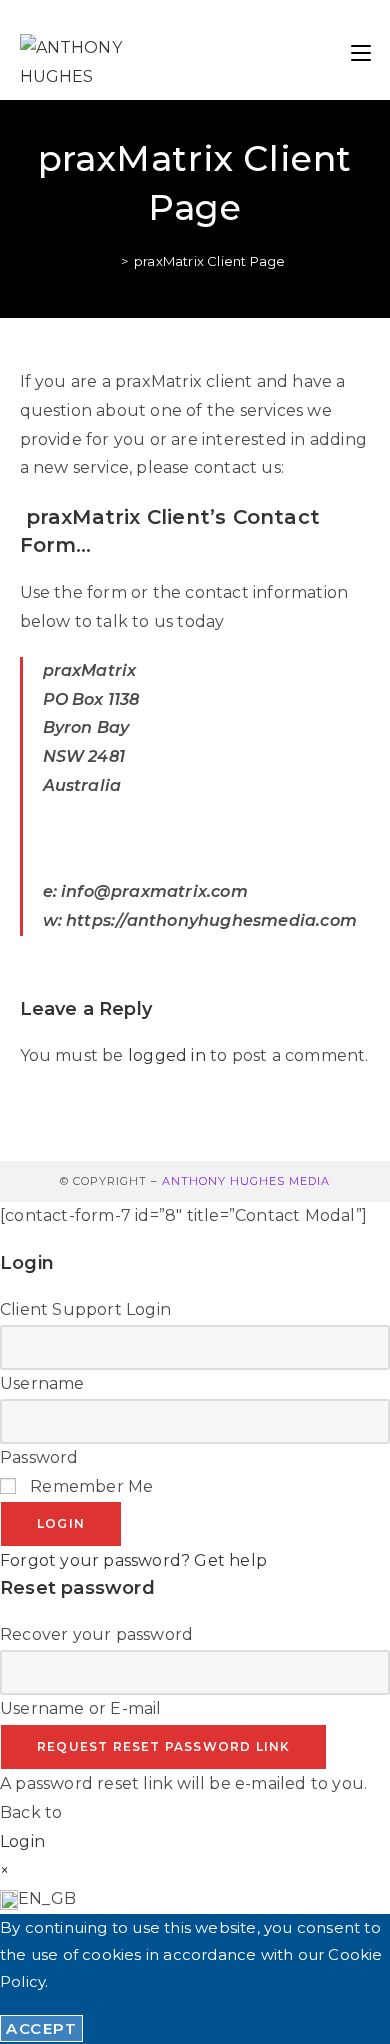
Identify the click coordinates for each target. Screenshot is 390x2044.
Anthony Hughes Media (246, 1181)
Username (42, 1383)
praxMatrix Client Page (209, 261)
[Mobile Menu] (361, 49)
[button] (195, 1899)
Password (39, 1457)
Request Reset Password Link (163, 1746)
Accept (41, 2028)
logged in (167, 1055)
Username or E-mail (81, 1708)
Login (61, 1523)
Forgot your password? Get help (133, 1560)
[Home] (110, 261)
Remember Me (89, 1486)
